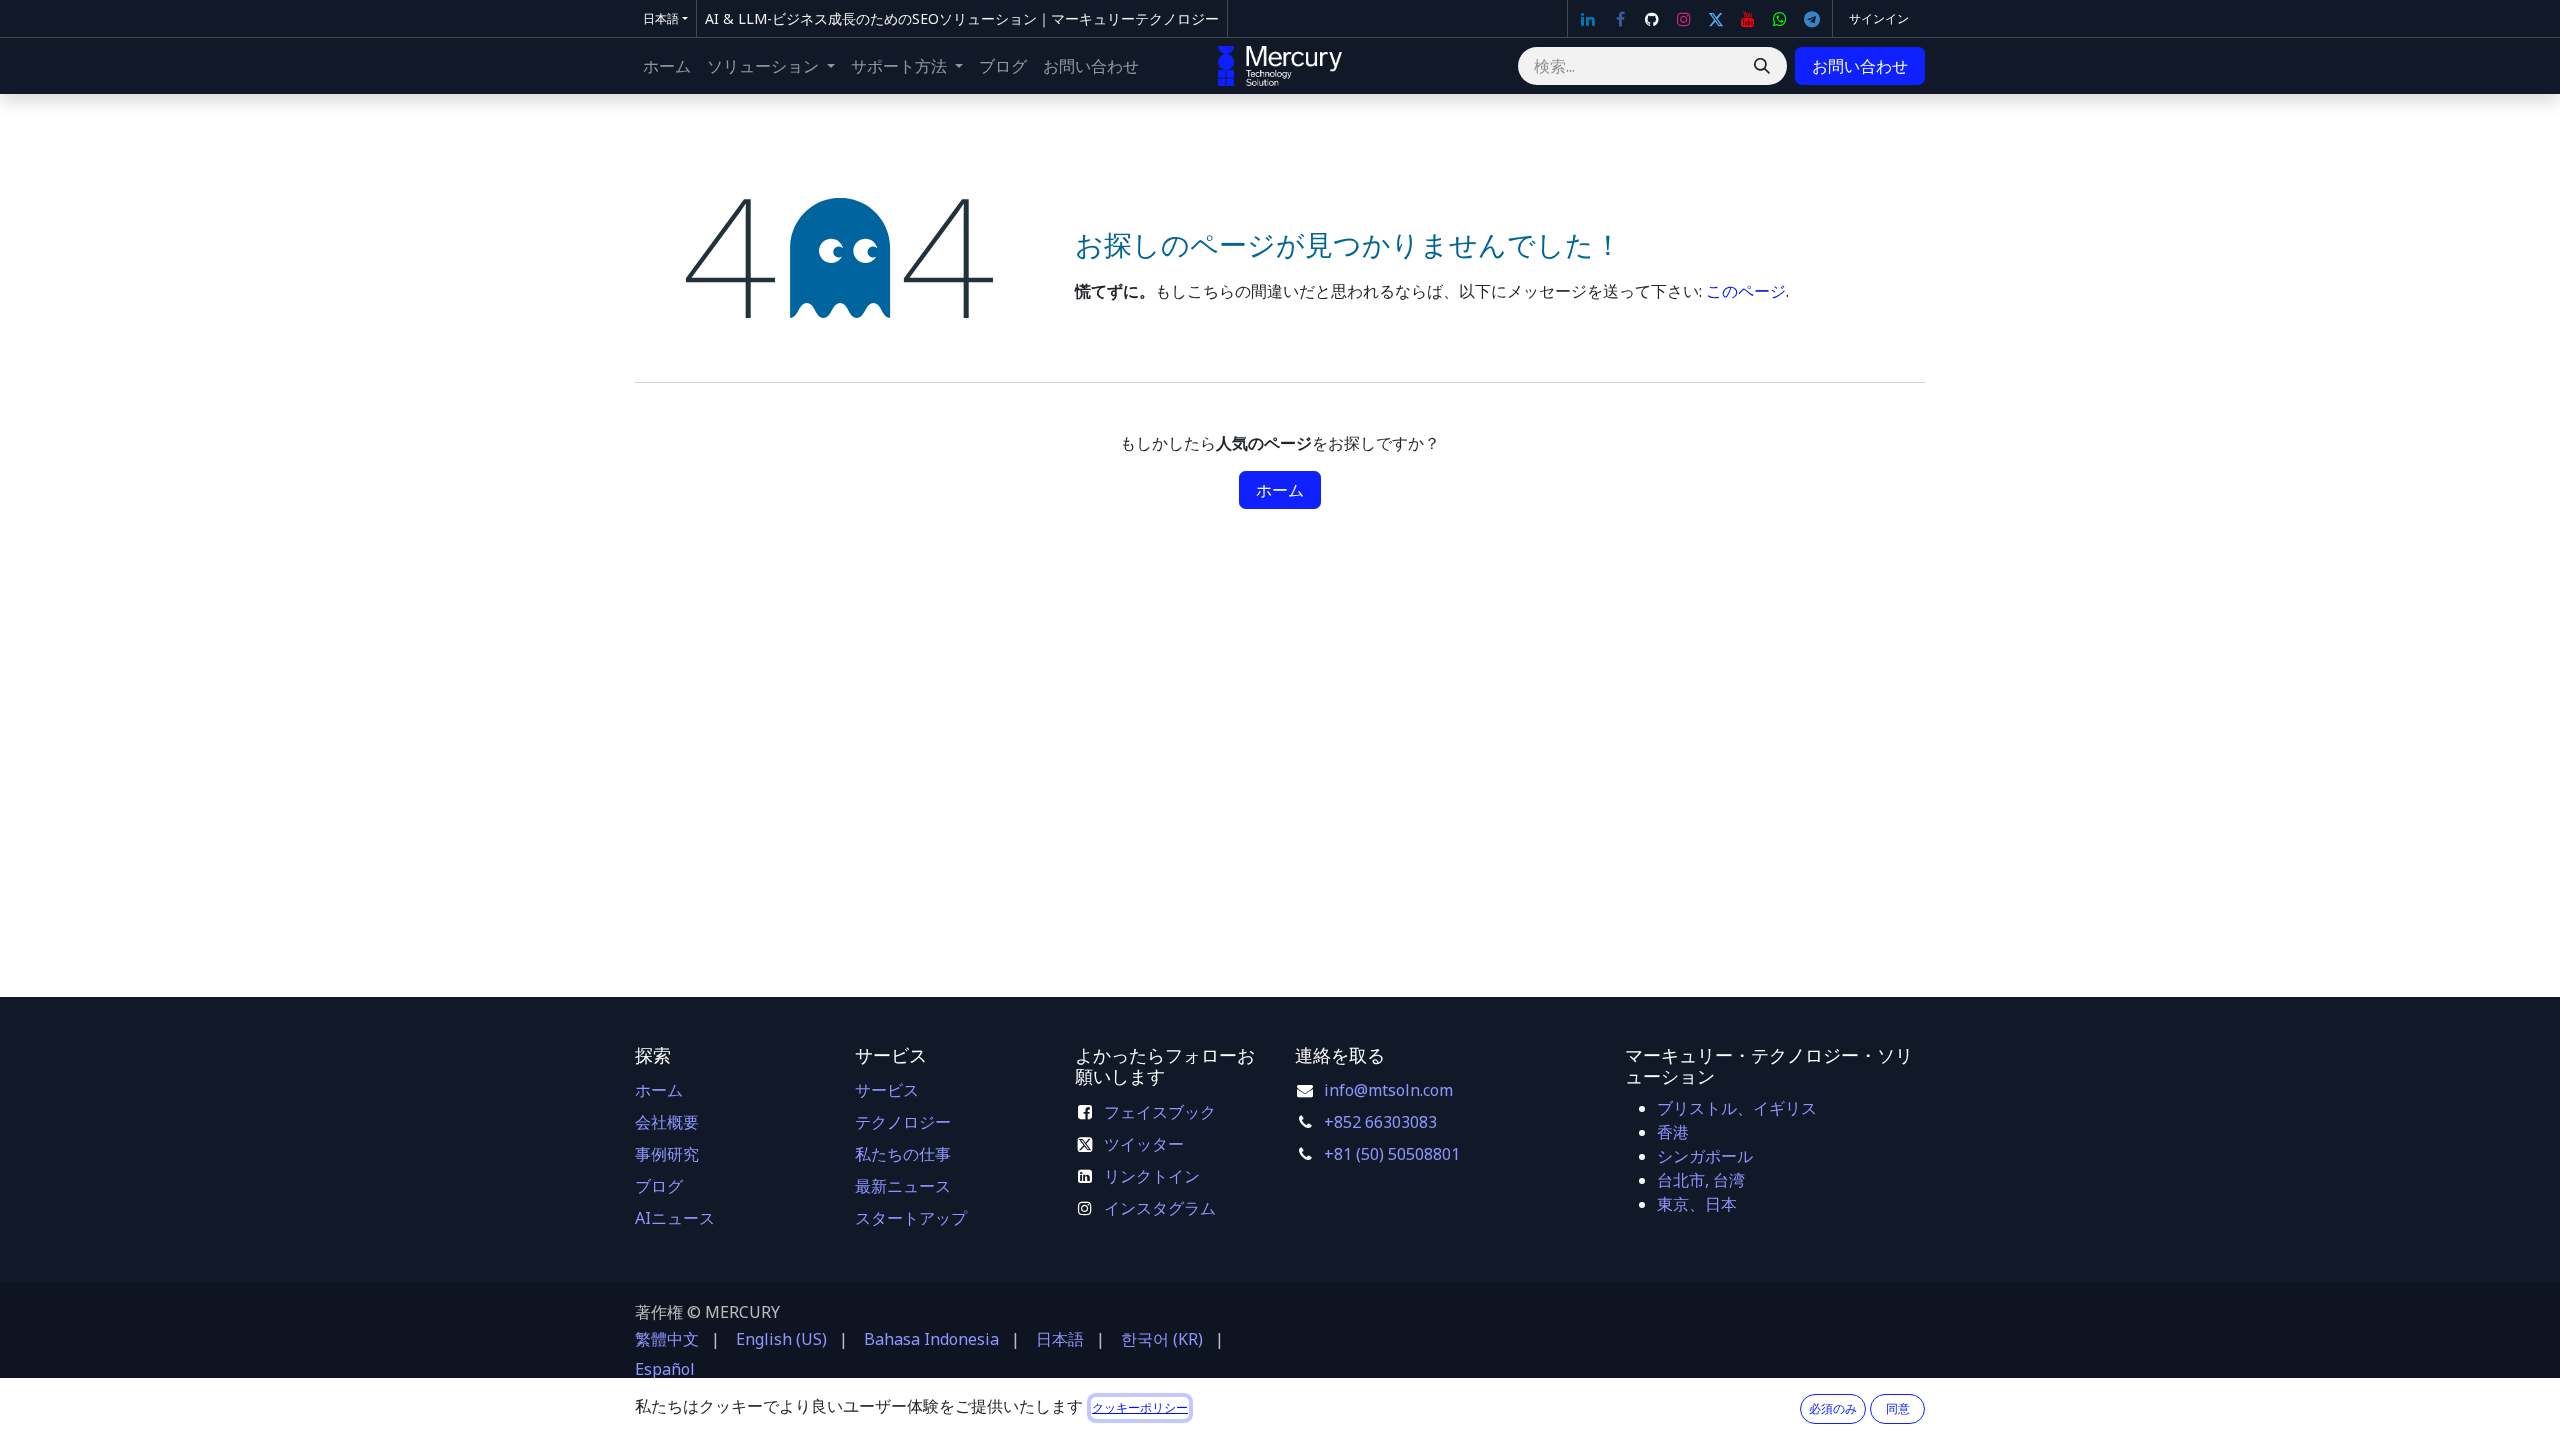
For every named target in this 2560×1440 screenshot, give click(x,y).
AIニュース (675, 1218)
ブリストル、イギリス (1737, 1108)
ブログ (659, 1186)
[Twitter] (1716, 19)
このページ (1746, 291)
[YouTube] (1748, 19)
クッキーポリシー (1140, 1407)
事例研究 (667, 1154)
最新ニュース (903, 1186)
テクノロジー (903, 1122)
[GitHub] (1652, 19)
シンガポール (1705, 1156)
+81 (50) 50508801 (1392, 1154)
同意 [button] (1898, 1408)
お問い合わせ (1860, 66)
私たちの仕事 (903, 1154)
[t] (1812, 19)
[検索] (1762, 66)
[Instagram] (1684, 19)
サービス (887, 1090)
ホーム (1280, 490)
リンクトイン (1152, 1176)
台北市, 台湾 (1701, 1180)
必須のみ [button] (1833, 1408)
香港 (1673, 1132)
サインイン (1879, 18)
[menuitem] (667, 66)
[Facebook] (1620, 19)
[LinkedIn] (1588, 19)
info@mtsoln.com (1388, 1090)
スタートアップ (911, 1218)
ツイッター (1144, 1144)
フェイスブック (1160, 1112)
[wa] (1780, 19)
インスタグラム (1160, 1208)
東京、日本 (1697, 1204)
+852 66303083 (1380, 1122)
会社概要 (667, 1122)
